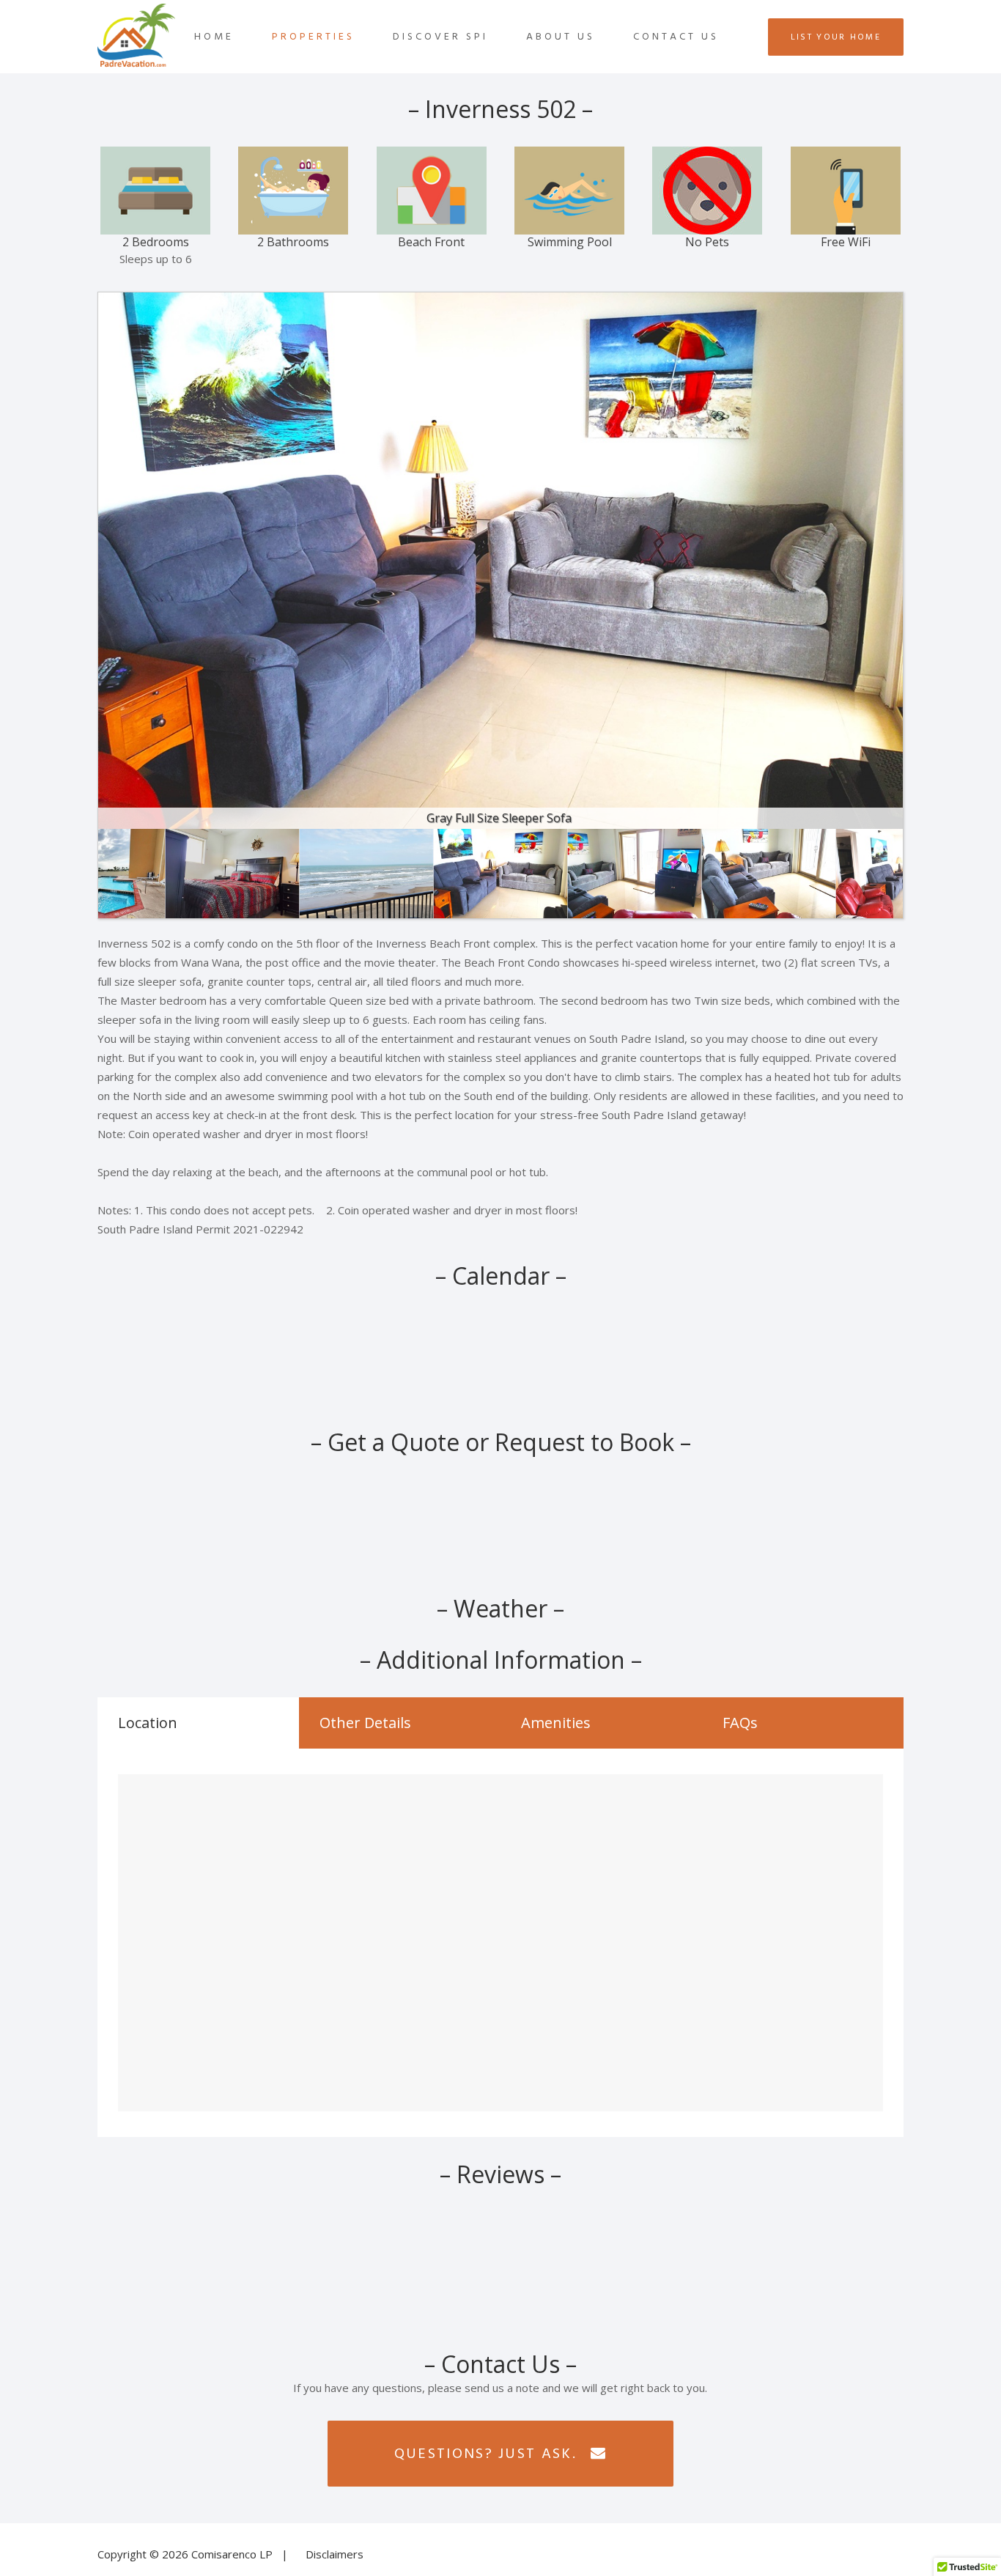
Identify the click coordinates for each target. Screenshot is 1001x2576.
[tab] (198, 1723)
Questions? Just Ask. (485, 2454)
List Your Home (836, 37)
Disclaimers (335, 2554)
